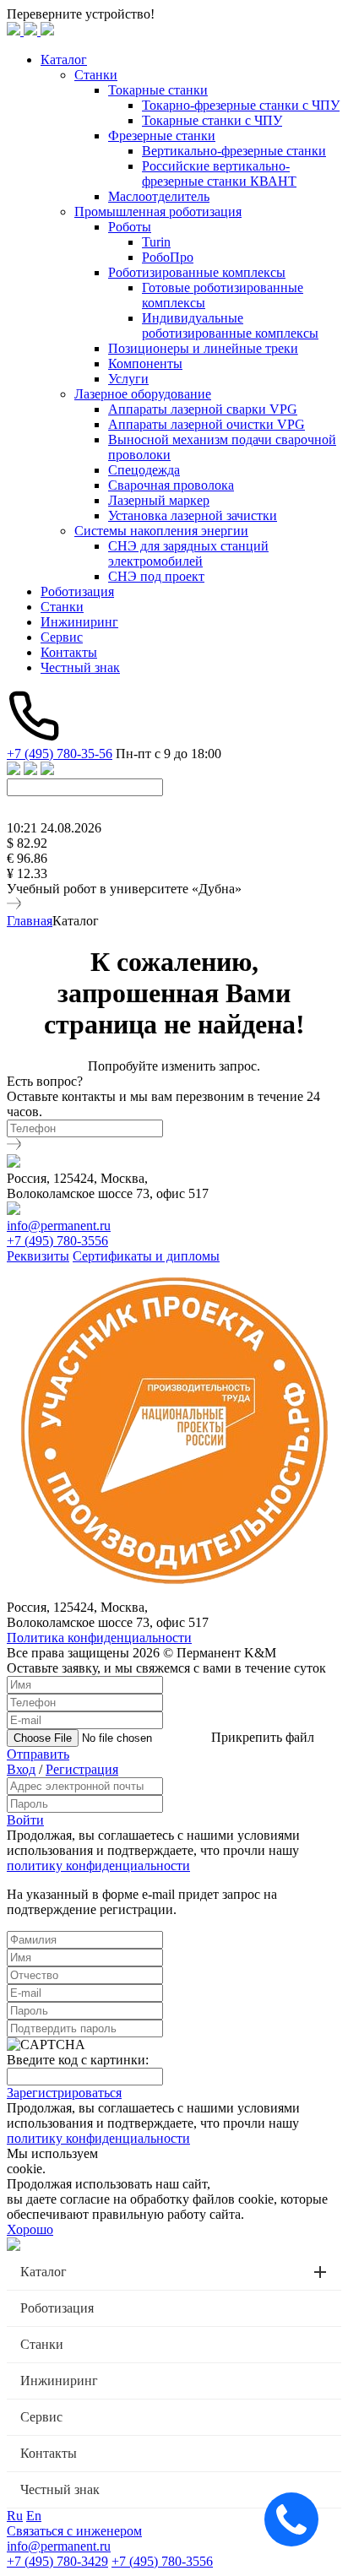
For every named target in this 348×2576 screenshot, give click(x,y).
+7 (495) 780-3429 (57, 2561)
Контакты (69, 652)
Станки (96, 75)
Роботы (130, 227)
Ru (15, 2516)
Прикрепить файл (263, 1737)
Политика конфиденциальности (99, 1638)
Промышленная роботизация (158, 212)
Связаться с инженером (74, 2531)
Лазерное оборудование (143, 394)
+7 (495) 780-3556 (57, 1241)
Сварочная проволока (171, 485)
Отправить (38, 1754)
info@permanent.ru (59, 1226)
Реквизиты (38, 1256)
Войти (25, 1820)
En (34, 2516)
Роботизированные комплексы (197, 272)
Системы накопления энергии (161, 531)
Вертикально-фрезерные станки (234, 151)
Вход (21, 1769)
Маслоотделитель (159, 196)
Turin (156, 242)
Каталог (64, 60)
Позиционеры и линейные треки (203, 348)
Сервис (62, 637)
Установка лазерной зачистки (193, 515)
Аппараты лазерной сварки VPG (203, 409)
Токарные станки (158, 90)
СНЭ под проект (156, 576)
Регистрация (82, 1769)
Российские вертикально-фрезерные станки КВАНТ (219, 174)
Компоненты (145, 363)
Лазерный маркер (159, 500)
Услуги (128, 379)
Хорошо (30, 2229)
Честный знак (80, 667)
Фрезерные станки (162, 136)
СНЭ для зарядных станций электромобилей (188, 553)
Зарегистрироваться (64, 2093)
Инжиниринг (79, 622)
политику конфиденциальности (98, 1866)
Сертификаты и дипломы (146, 1256)
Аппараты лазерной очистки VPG (207, 424)
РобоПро (168, 257)
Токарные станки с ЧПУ (212, 120)
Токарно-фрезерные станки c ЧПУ (241, 105)
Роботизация (77, 591)
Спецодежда (144, 470)
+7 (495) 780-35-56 (60, 754)
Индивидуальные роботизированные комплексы (230, 325)
